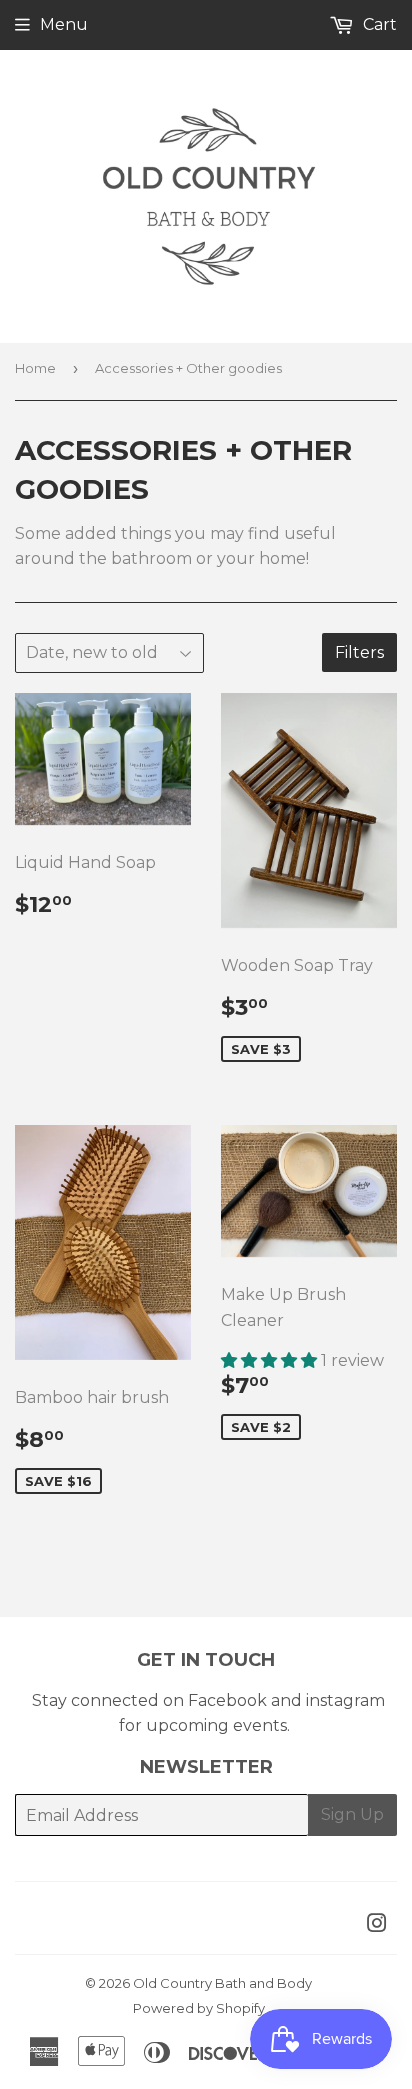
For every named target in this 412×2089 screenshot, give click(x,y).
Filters (359, 652)
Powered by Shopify (199, 2008)
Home (35, 368)
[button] (271, 1360)
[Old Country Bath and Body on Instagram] (377, 1925)
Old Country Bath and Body (222, 1983)
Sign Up (352, 1814)
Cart (378, 24)
